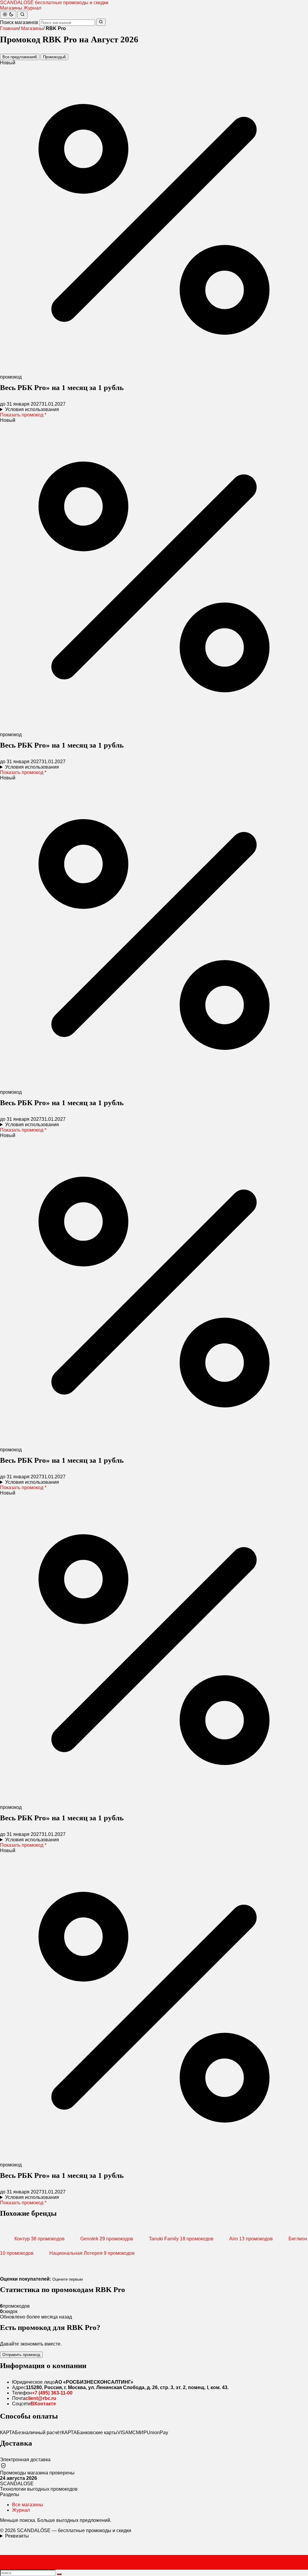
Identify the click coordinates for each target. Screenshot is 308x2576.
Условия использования (32, 409)
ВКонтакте (43, 2404)
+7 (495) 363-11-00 (52, 2393)
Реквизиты (17, 2536)
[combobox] (67, 23)
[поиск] (59, 2574)
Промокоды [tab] (54, 57)
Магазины (11, 8)
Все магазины (28, 2505)
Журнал (32, 8)
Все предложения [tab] (20, 57)
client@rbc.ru (41, 2398)
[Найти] (22, 15)
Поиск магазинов (19, 22)
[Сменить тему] (8, 15)
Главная (9, 28)
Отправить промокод (21, 2355)
